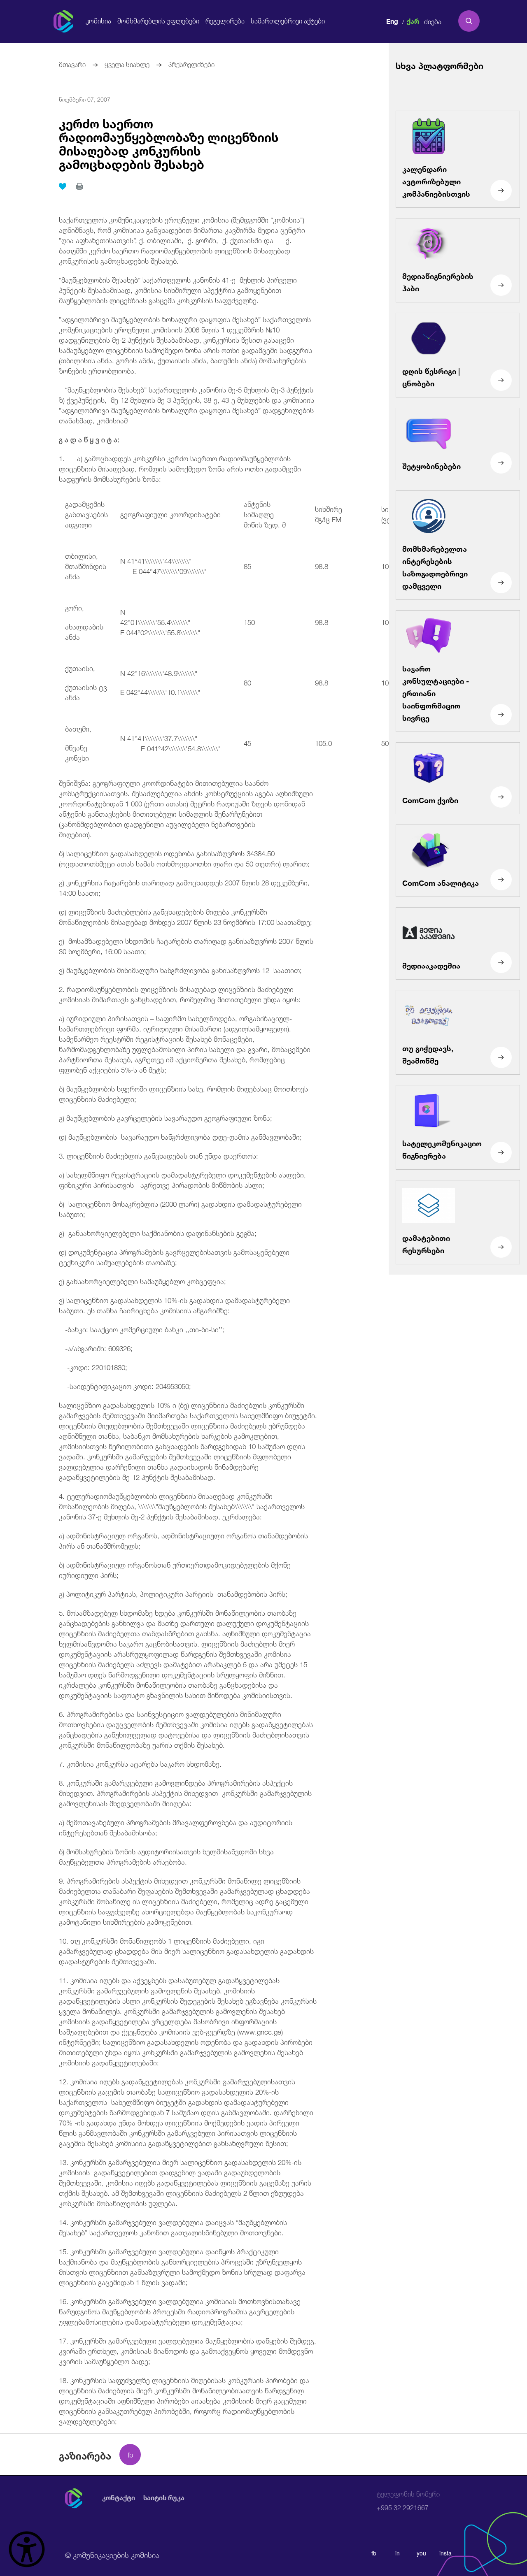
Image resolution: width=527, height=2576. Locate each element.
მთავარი (72, 64)
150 (249, 621)
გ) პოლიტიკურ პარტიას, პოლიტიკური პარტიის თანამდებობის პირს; (173, 1593)
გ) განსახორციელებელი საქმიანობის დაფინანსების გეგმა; (158, 1232)
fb (374, 2553)
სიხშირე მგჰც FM (342, 513)
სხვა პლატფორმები (440, 65)
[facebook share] (130, 2455)
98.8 (322, 566)
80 (247, 682)
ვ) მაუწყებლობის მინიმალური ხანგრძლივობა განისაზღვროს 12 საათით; (180, 970)
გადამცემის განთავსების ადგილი (86, 514)
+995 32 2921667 (408, 2501)
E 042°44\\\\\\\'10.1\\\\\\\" (160, 691)
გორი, (75, 607)
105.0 (323, 742)
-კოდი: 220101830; (93, 1367)
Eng (392, 20)
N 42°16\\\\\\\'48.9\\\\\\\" (159, 672)
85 (247, 566)
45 (247, 742)
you (421, 2553)
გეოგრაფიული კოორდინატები (170, 514)
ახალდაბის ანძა (84, 631)
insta (445, 2553)
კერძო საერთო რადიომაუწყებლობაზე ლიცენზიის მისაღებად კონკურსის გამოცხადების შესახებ (169, 142)
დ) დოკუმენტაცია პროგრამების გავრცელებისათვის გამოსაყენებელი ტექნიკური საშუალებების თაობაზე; (174, 1257)
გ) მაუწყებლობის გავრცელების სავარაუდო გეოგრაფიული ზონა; (166, 1117)
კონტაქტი (119, 2498)
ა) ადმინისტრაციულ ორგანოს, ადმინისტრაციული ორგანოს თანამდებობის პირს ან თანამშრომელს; (183, 1540)
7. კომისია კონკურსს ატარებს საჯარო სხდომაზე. (140, 1763)
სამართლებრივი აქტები (288, 21)
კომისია (98, 21)
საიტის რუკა (164, 2498)
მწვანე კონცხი (77, 752)
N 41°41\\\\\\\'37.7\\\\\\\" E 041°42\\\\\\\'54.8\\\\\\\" (170, 743)
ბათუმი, (78, 728)
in (398, 2553)
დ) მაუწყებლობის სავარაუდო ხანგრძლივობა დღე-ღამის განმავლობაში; (180, 1136)
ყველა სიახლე (127, 64)
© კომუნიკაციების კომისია (112, 2554)
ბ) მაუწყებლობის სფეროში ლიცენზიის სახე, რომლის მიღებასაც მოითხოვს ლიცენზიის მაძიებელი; (183, 1093)
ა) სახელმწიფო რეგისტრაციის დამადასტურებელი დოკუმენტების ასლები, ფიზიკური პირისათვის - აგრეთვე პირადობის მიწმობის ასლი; (182, 1179)
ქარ (413, 20)
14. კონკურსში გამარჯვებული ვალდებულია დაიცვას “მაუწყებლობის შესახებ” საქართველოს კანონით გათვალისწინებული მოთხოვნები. (173, 2227)
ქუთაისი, (80, 668)
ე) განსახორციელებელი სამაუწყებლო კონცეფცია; (142, 1281)
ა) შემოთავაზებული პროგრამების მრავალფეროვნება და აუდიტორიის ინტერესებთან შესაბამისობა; (176, 1827)
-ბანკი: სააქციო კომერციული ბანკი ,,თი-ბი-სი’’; (142, 1329)
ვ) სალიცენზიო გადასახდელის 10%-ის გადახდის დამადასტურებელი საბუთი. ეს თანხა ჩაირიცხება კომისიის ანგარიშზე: (174, 1305)
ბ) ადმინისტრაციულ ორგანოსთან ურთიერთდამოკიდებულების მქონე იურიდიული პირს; (175, 1569)
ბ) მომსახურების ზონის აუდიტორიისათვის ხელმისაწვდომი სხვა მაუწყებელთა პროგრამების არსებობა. (166, 1856)
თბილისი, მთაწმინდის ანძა (86, 566)
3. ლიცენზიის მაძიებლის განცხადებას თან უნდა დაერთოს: (159, 1155)
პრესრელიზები (191, 64)
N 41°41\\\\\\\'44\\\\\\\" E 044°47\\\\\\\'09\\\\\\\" (173, 565)
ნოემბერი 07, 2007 (85, 99)
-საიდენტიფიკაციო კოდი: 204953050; (125, 1386)
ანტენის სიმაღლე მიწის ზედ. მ (273, 514)
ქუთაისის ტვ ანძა (86, 692)
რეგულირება (225, 21)
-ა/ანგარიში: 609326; (96, 1348)
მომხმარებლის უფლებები (158, 21)
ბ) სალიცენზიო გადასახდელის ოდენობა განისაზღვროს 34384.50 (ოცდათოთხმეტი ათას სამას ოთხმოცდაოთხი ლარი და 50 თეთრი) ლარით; (184, 858)
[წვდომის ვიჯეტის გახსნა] (27, 2549)
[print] (79, 186)
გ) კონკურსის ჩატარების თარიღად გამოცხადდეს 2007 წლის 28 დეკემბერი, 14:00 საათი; (184, 887)
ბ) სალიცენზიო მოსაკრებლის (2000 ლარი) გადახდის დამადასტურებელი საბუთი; (180, 1208)
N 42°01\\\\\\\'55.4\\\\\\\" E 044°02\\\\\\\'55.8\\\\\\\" (176, 621)
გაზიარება (85, 2455)
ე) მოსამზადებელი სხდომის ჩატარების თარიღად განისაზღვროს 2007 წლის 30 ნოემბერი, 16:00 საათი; (186, 945)
